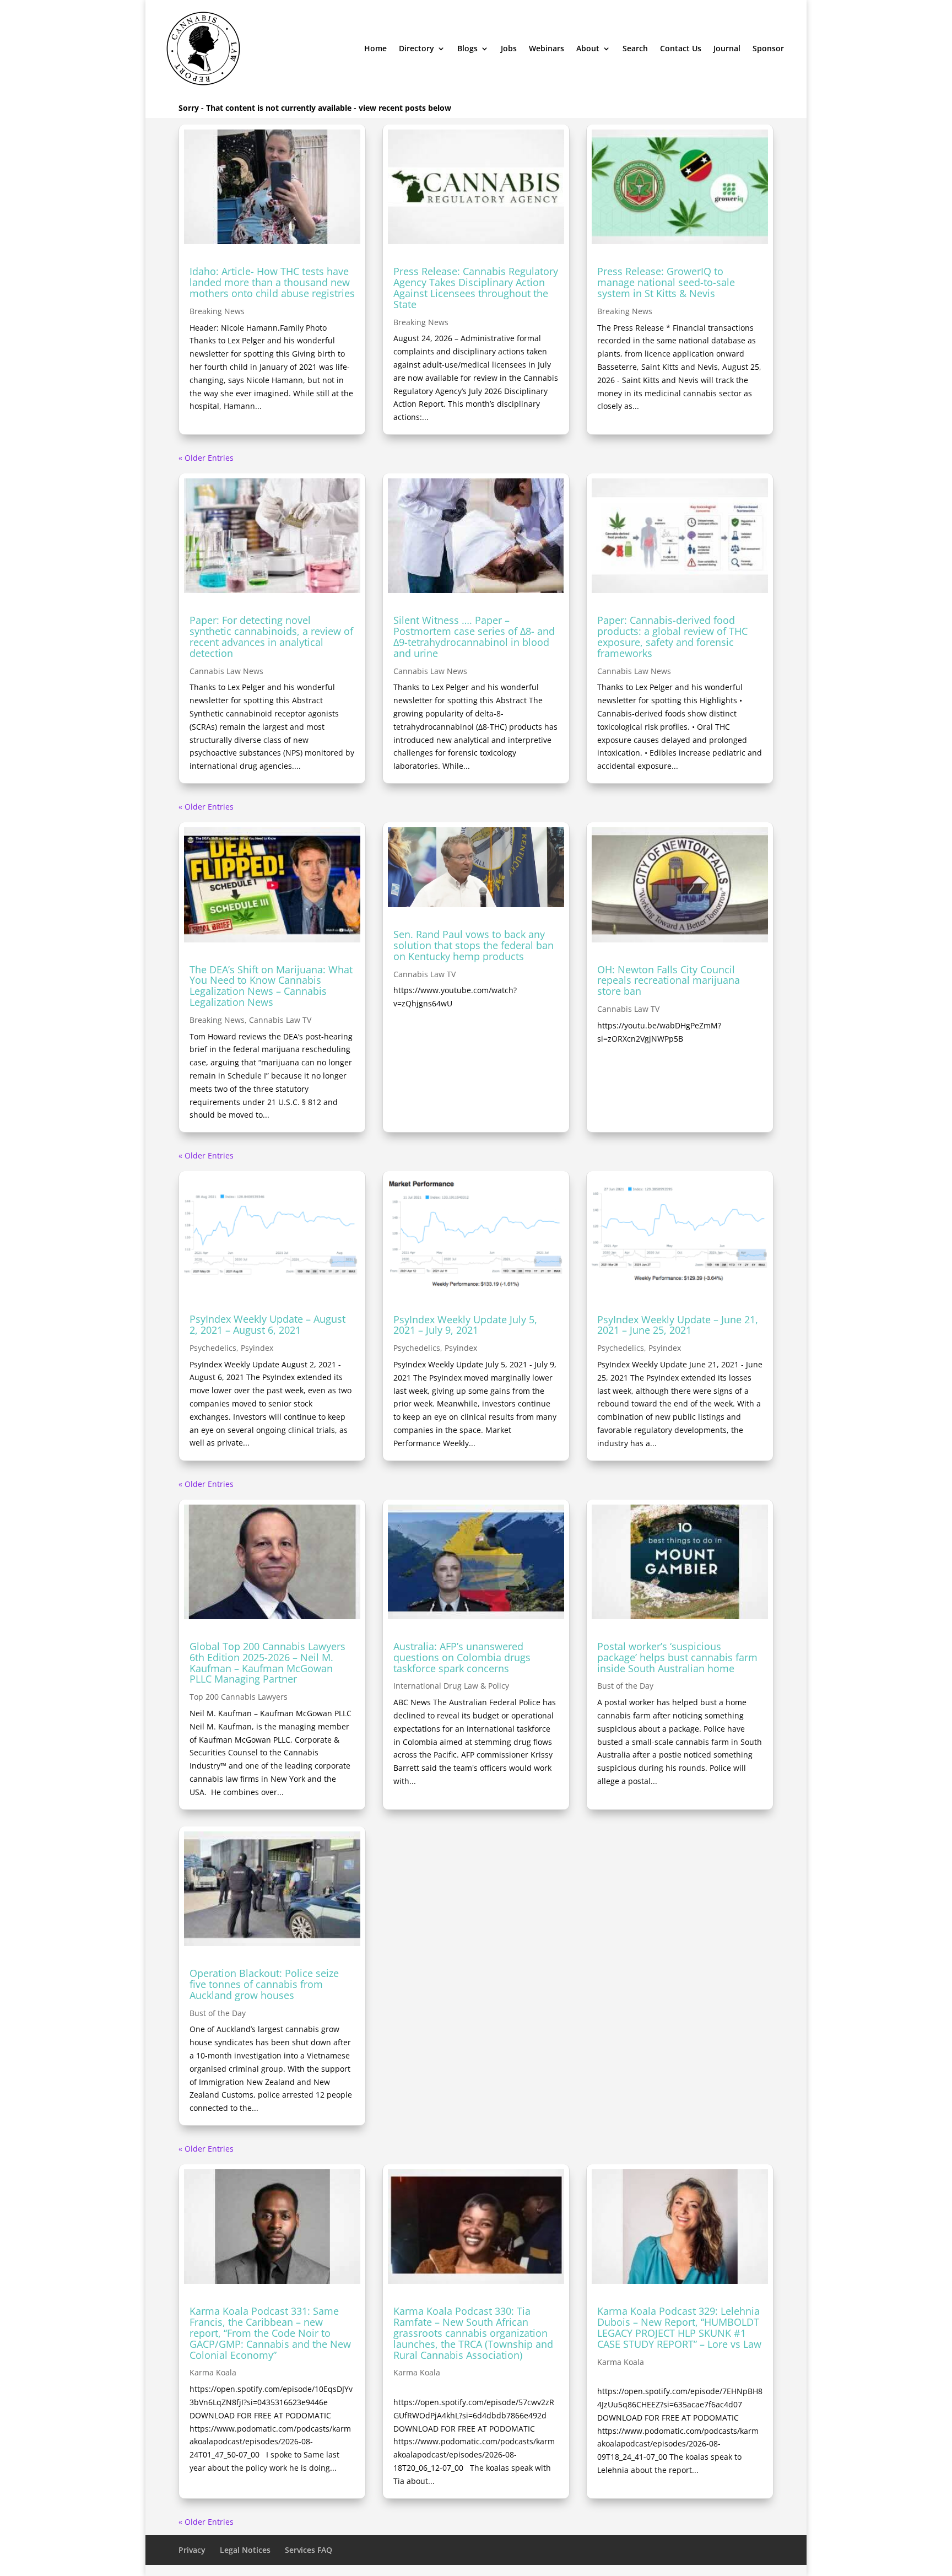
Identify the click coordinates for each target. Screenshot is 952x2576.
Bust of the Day (625, 1686)
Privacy (192, 2550)
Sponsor (768, 48)
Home (375, 48)
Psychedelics (213, 1348)
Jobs (509, 48)
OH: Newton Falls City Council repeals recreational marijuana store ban (669, 980)
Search (635, 48)
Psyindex (257, 1348)
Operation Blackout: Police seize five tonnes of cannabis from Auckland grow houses (264, 1984)
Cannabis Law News (226, 671)
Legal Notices (245, 2550)
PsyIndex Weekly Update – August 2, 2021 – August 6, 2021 (267, 1324)
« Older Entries (206, 458)
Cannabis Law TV (280, 1020)
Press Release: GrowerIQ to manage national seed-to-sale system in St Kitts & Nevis (666, 282)
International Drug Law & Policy (451, 1686)
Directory (416, 48)
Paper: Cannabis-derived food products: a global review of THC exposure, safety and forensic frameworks (672, 636)
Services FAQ (309, 2550)
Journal (727, 48)
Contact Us (681, 48)
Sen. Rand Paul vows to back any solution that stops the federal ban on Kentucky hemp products (474, 945)
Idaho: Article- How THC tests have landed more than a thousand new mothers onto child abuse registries (272, 282)
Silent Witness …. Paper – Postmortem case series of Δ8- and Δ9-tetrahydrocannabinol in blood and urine (474, 636)
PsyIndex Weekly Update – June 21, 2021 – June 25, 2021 (678, 1325)
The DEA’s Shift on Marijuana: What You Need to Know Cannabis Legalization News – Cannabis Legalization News (271, 986)
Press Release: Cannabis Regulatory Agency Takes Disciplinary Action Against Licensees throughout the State (476, 287)
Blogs (467, 48)
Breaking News (217, 311)
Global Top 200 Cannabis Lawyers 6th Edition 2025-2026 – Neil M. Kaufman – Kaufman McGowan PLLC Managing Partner (267, 1662)
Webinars (547, 48)
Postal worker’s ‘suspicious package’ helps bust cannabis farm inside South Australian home (677, 1657)
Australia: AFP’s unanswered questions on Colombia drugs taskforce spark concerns (462, 1657)
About (588, 48)
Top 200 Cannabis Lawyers (239, 1697)
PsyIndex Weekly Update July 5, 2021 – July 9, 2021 (465, 1325)
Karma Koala (213, 2372)
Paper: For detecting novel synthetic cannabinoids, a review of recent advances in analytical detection (271, 636)
